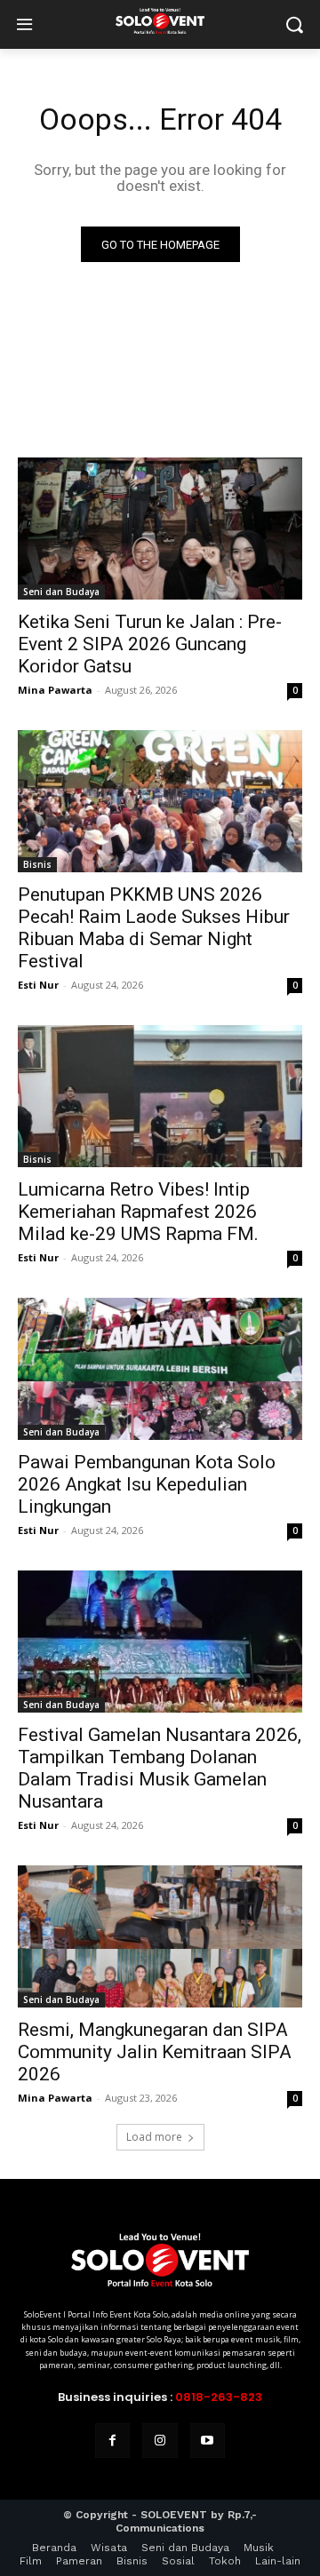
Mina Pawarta (55, 690)
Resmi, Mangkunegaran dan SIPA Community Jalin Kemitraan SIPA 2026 (155, 2052)
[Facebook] (112, 2441)
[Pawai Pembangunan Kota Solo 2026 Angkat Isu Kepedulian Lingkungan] (160, 1369)
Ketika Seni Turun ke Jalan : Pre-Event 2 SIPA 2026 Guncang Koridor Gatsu (150, 644)
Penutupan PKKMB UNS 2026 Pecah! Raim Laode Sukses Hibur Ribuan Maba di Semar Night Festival (154, 928)
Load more (154, 2137)
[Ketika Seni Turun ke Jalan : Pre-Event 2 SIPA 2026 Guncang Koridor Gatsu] (160, 529)
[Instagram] (160, 2441)
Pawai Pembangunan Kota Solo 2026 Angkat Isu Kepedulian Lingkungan (147, 1484)
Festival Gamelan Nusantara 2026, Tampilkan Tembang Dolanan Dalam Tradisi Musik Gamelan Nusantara (160, 1768)
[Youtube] (208, 2441)
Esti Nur (38, 985)
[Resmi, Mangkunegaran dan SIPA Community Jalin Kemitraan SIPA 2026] (160, 1936)
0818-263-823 (219, 2397)
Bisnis (37, 864)
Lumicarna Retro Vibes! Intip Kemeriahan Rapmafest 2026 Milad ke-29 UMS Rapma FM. (138, 1212)
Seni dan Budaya (61, 592)
